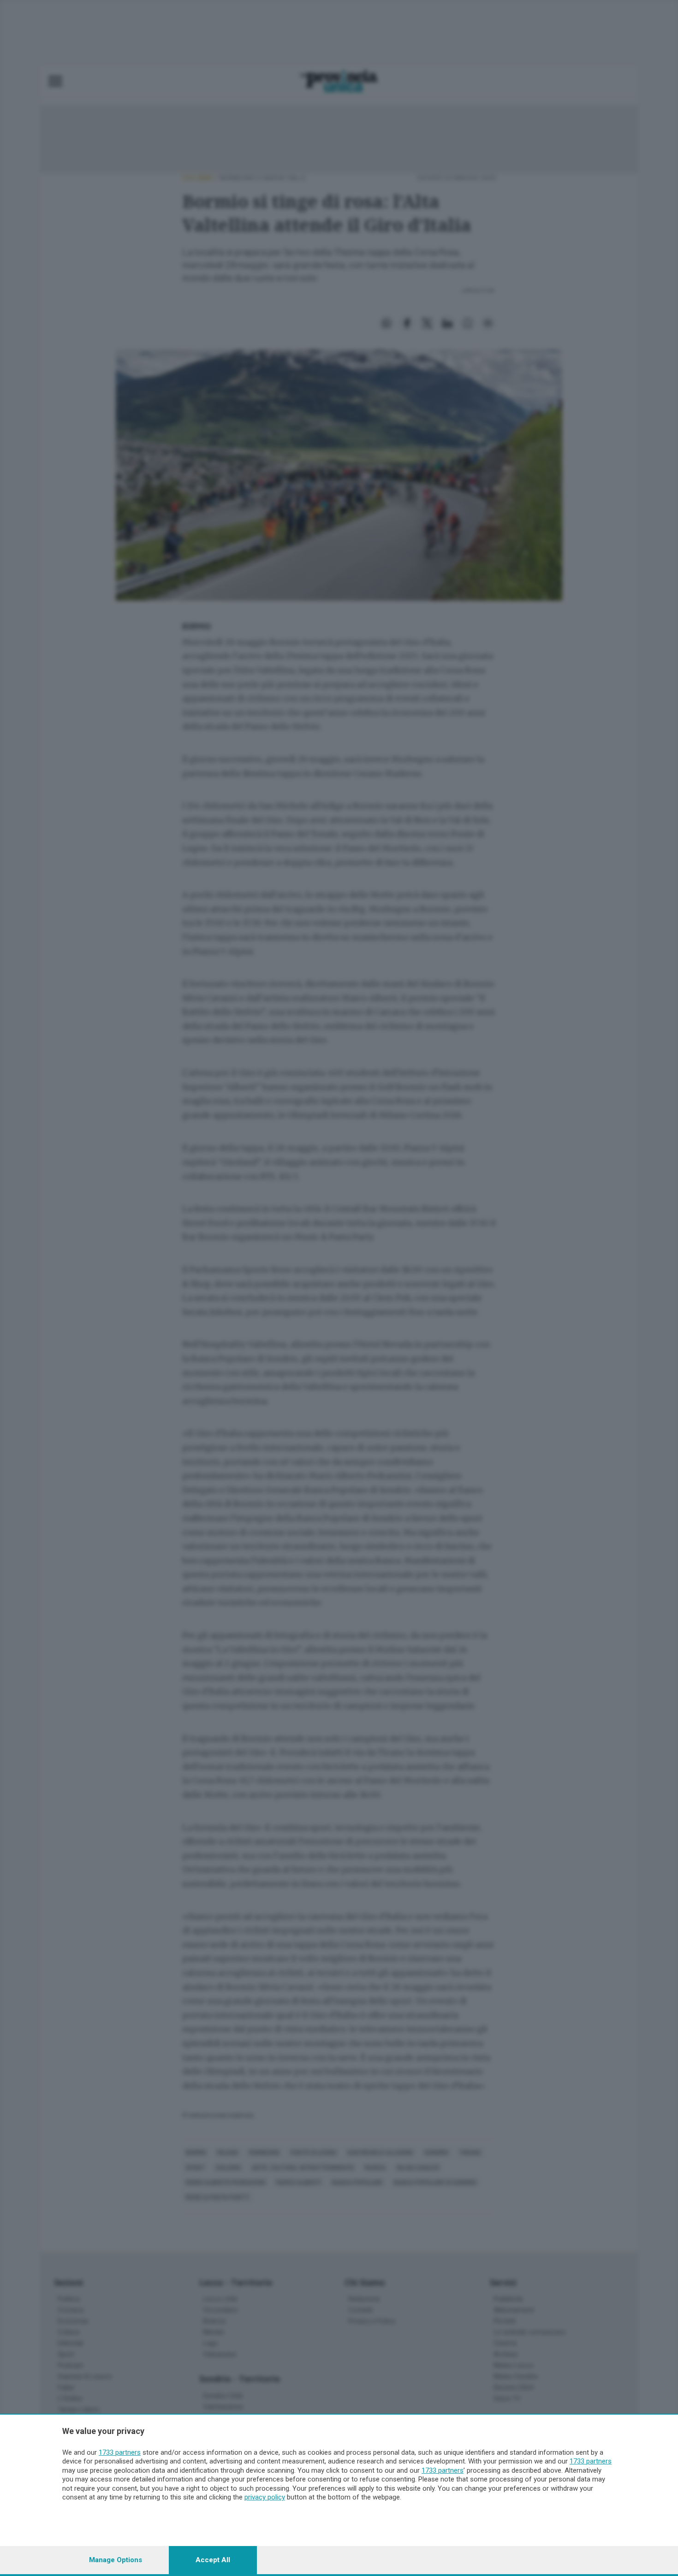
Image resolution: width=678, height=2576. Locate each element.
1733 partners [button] (120, 2452)
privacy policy (265, 2497)
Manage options (116, 2560)
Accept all (213, 2560)
